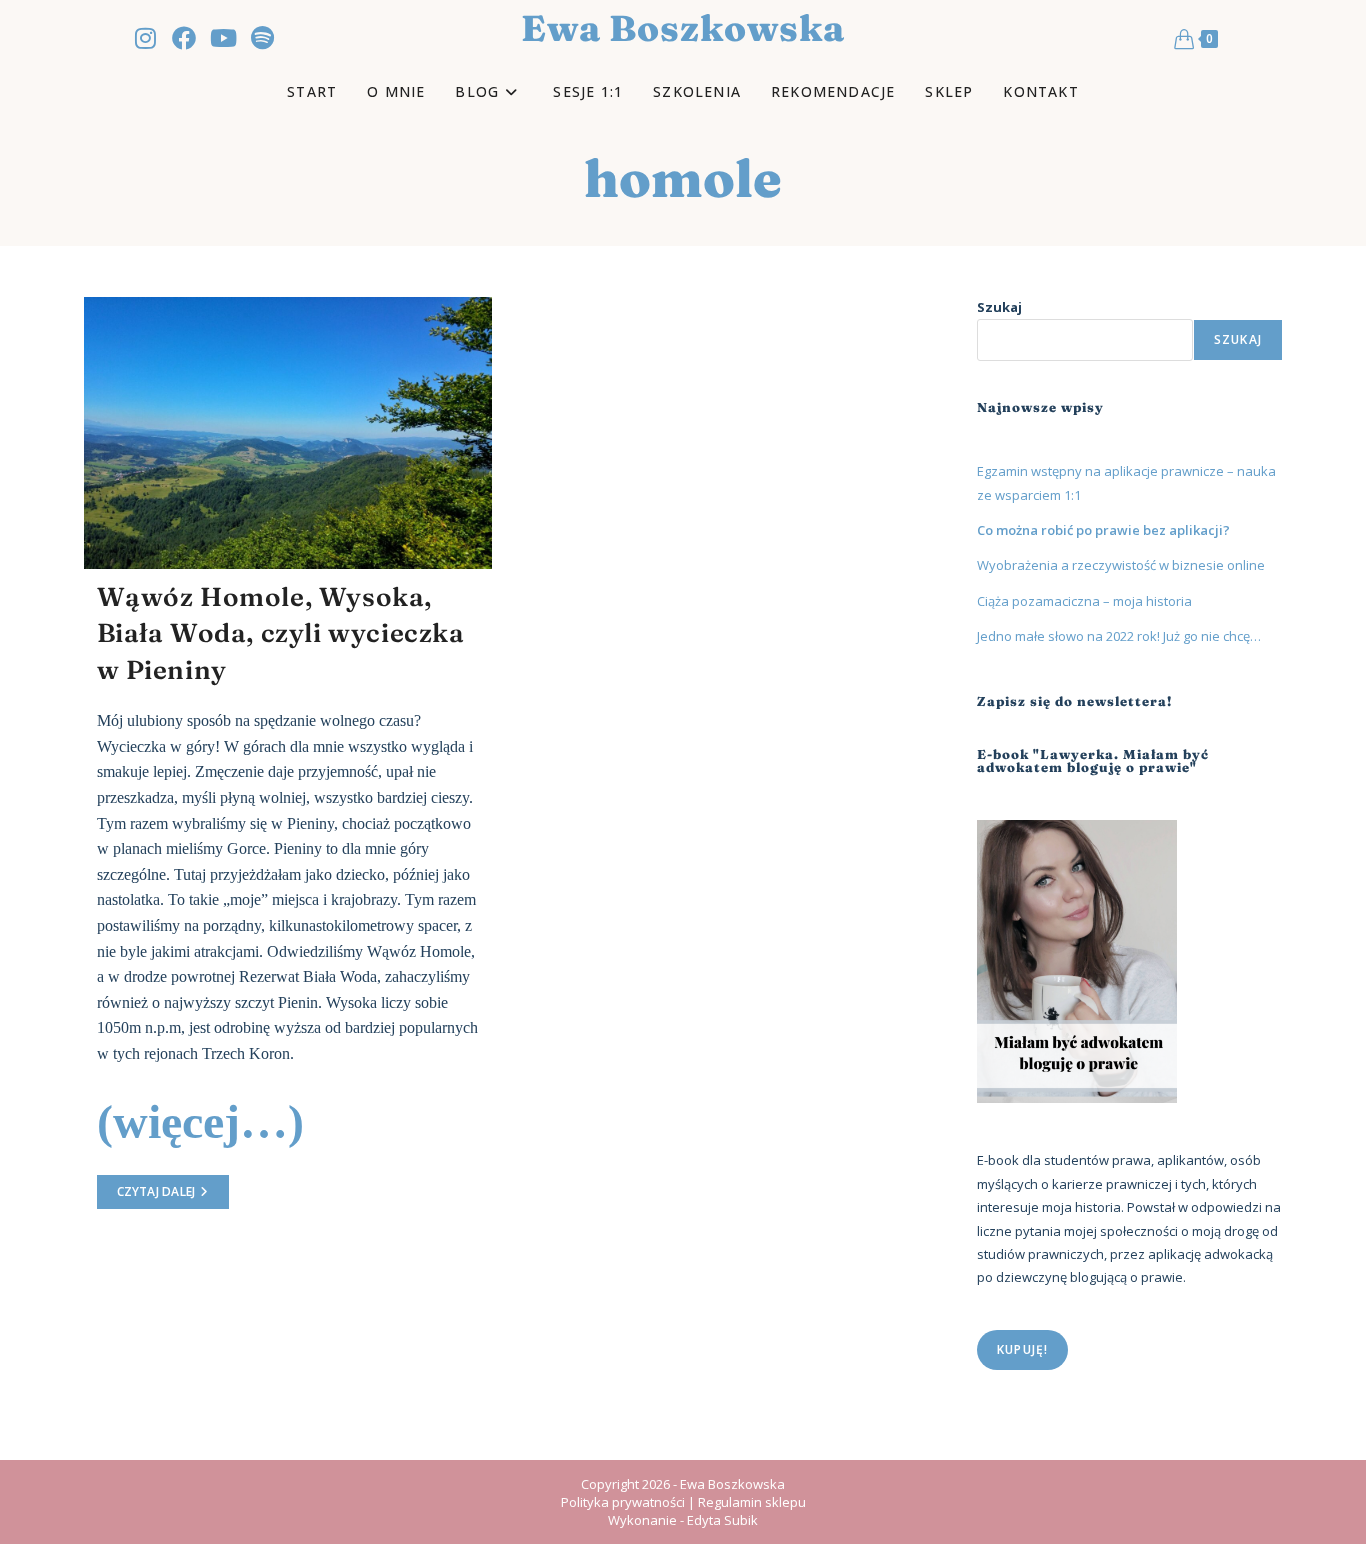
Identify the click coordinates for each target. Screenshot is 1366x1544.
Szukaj (999, 307)
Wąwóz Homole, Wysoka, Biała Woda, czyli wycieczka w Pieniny (281, 633)
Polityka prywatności (623, 1502)
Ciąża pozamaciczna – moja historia (1084, 601)
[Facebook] (184, 38)
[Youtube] (223, 38)
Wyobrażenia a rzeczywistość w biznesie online (1121, 565)
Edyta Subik (722, 1520)
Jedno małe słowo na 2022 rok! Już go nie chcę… (1119, 636)
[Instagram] (145, 38)
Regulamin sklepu (752, 1502)
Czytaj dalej (173, 1187)
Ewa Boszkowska (683, 28)
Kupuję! (1022, 1349)
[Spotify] (262, 38)
